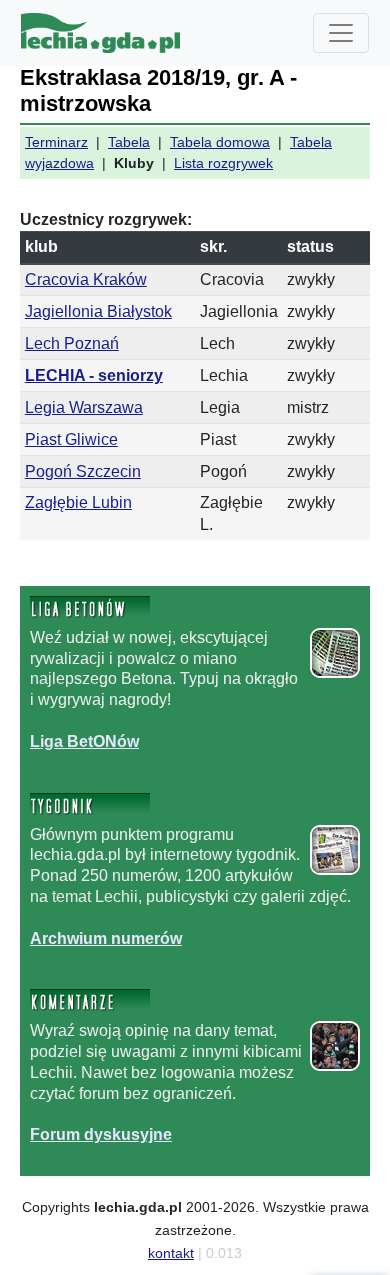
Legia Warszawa (84, 407)
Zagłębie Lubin (78, 502)
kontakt (171, 1253)
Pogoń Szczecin (83, 471)
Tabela (129, 142)
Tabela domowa (220, 142)
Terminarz (56, 142)
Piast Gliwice (71, 439)
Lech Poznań (72, 343)
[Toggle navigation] (341, 33)
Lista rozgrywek (223, 163)
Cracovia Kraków (86, 279)
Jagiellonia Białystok (98, 311)
